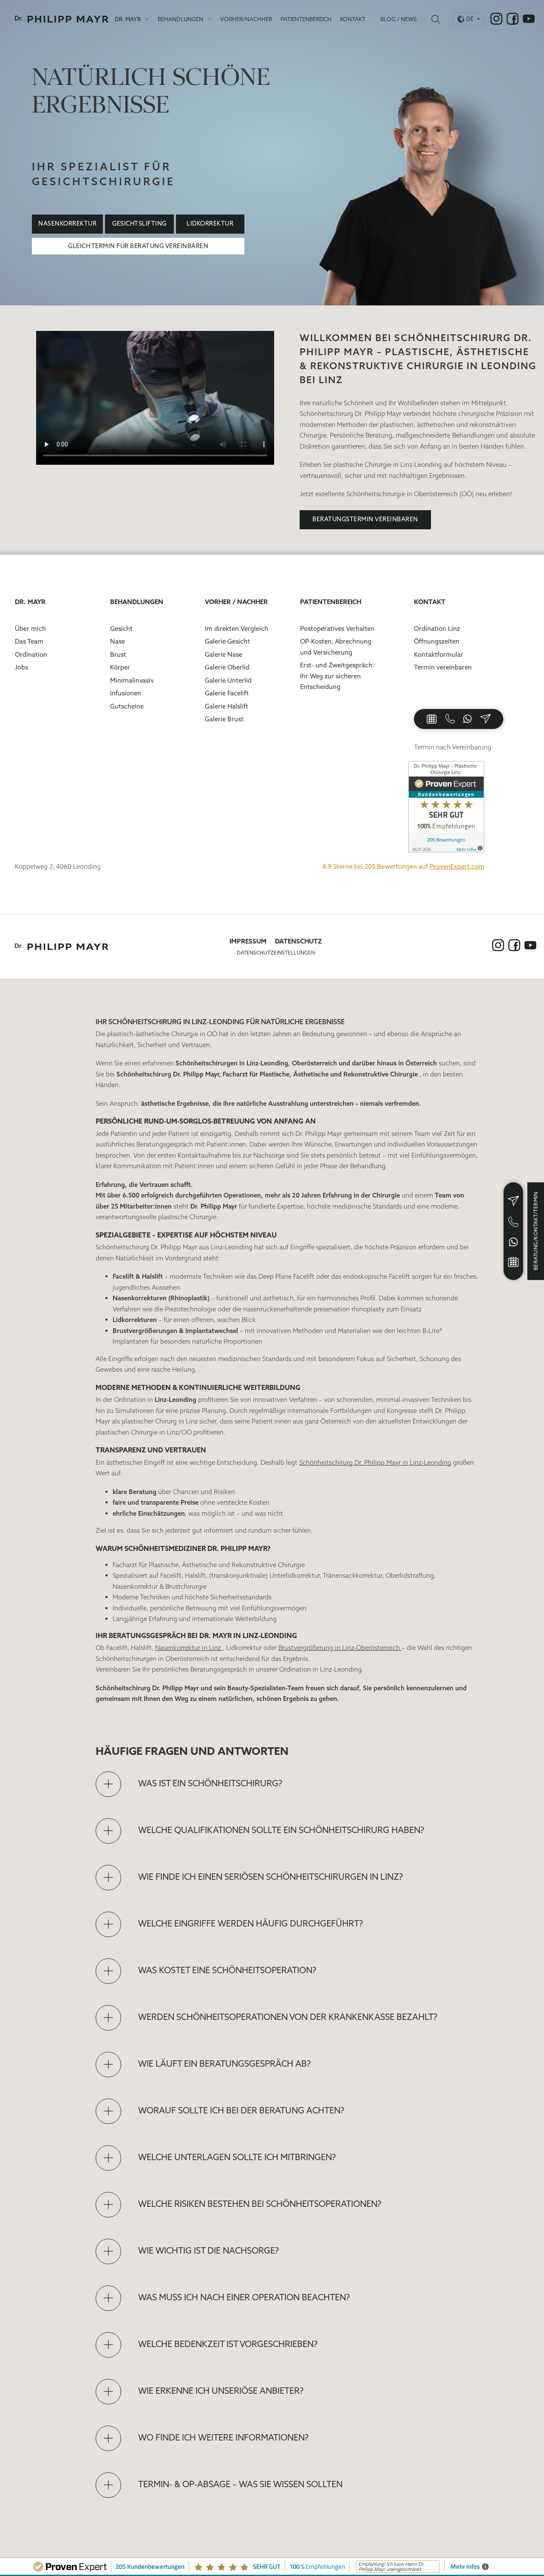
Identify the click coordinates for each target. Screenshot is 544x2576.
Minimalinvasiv (132, 680)
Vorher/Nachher (246, 19)
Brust (118, 654)
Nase (118, 641)
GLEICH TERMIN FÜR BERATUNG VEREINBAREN (138, 246)
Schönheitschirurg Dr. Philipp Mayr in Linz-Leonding (375, 1462)
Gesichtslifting (139, 223)
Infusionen (126, 693)
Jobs (21, 667)
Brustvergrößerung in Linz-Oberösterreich (340, 1648)
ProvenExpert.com (457, 866)
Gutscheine (127, 706)
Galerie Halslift (227, 706)
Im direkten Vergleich (237, 628)
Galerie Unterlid (228, 680)
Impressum (248, 941)
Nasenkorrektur (67, 223)
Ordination (31, 654)
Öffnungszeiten (437, 641)
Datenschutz (299, 941)
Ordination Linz (437, 628)
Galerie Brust (224, 719)
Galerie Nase (224, 654)
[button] (287, 1784)
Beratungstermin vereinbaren (365, 519)
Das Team (29, 641)
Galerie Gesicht (227, 641)
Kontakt (353, 19)
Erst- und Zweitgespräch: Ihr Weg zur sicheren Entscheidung (337, 676)
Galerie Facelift (227, 693)
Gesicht (121, 628)
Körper (120, 667)
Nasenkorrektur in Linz (189, 1648)
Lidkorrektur (210, 223)
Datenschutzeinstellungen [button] (276, 953)
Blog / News (398, 19)
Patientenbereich (306, 19)
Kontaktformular (439, 654)
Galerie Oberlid (227, 667)
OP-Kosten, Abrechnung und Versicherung (336, 647)
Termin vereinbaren (443, 667)
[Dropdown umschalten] (147, 19)
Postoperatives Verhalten (337, 628)
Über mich (30, 628)
